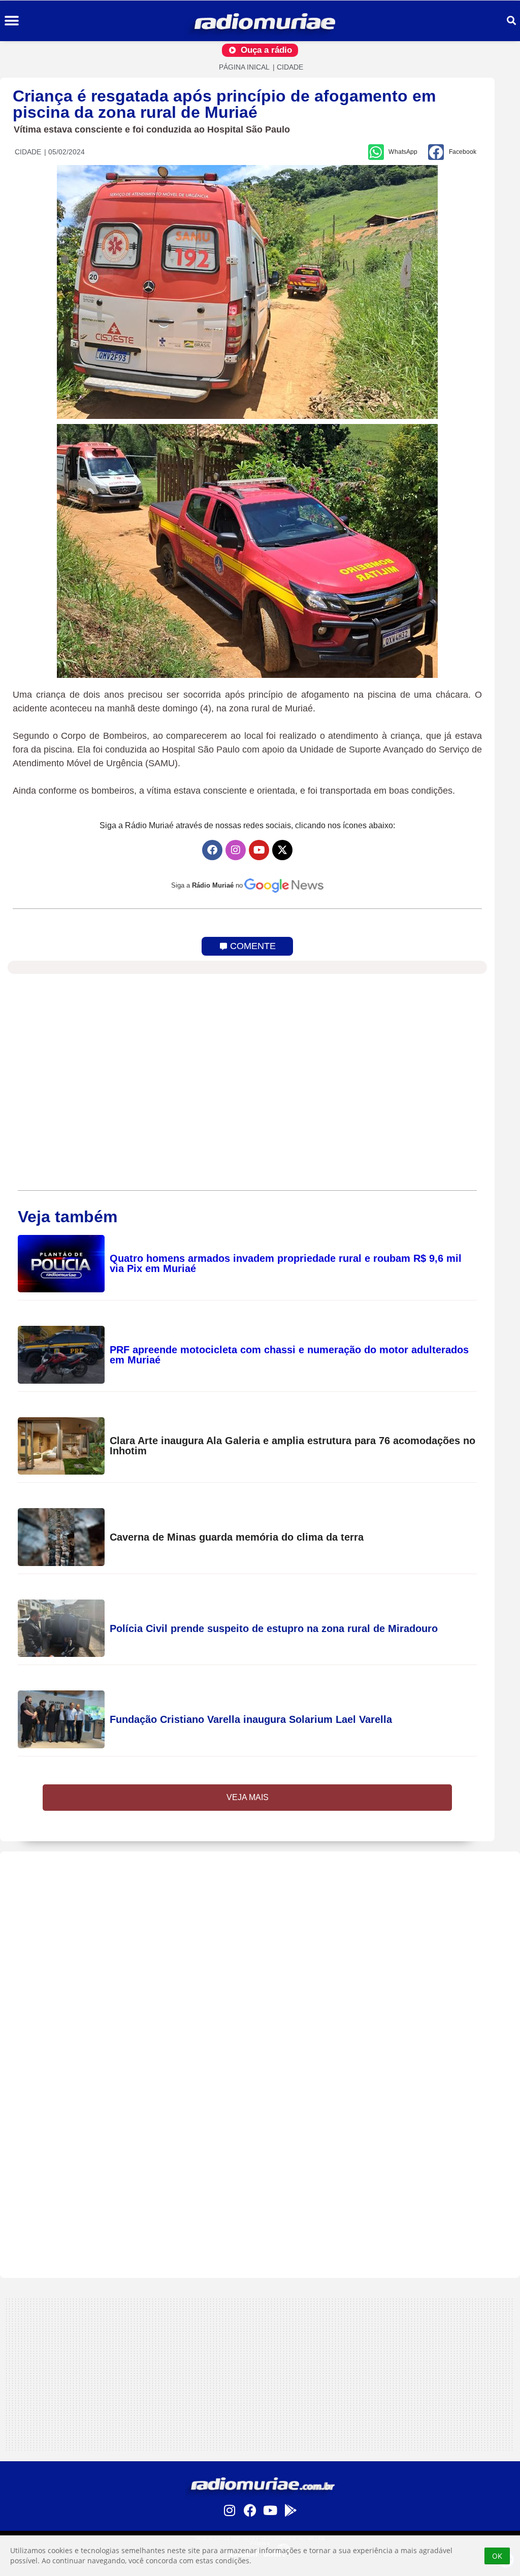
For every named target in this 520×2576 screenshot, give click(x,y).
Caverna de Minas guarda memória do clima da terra (237, 1537)
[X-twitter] (282, 850)
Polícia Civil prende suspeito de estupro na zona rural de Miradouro (274, 1628)
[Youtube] (259, 850)
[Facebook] (212, 850)
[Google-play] (290, 2510)
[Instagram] (236, 850)
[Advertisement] (260, 1922)
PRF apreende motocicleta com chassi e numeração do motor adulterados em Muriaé (289, 1355)
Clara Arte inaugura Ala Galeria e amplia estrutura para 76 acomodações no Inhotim (292, 1446)
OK (497, 2556)
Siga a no (207, 885)
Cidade (290, 67)
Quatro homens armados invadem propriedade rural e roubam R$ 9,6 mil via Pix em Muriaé (286, 1263)
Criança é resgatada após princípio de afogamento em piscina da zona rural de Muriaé (224, 104)
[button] (11, 21)
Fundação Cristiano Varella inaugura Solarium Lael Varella (251, 1719)
